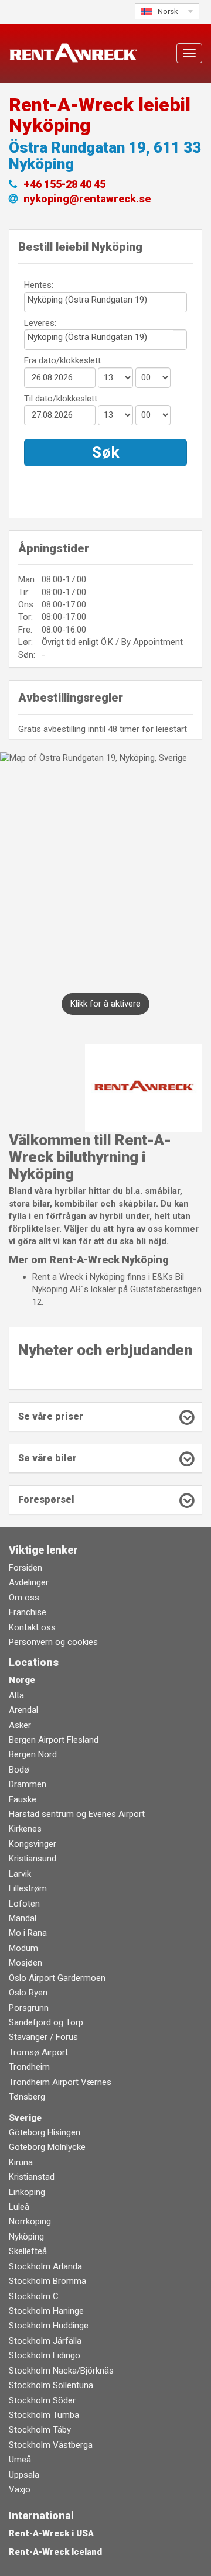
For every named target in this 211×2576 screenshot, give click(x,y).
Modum (23, 1948)
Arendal (23, 1710)
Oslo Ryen (28, 1993)
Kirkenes (25, 1829)
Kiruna (21, 2162)
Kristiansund (33, 1859)
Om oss (24, 1598)
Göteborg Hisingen (45, 2132)
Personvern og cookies (53, 1642)
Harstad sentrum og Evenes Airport (77, 1814)
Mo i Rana (28, 1933)
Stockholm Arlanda (45, 2266)
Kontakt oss (32, 1627)
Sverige (25, 2118)
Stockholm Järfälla (45, 2341)
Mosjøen (25, 1963)
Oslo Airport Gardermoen (57, 1978)
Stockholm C (34, 2296)
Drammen (28, 1784)
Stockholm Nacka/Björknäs (61, 2371)
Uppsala (24, 2475)
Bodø (19, 1770)
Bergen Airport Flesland (54, 1740)
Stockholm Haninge (46, 2311)
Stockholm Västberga (51, 2445)
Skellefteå (28, 2251)
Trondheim (29, 2067)
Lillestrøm (28, 1888)
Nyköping (26, 2237)
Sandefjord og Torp (46, 2022)
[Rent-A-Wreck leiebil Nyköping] (144, 1087)
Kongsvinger (33, 1844)
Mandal (23, 1918)
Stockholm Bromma (47, 2281)
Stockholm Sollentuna (51, 2385)
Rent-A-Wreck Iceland (55, 2552)
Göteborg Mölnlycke (47, 2147)
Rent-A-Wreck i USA (51, 2533)
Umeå (20, 2460)
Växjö (20, 2489)
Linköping (27, 2192)
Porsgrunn (29, 2008)
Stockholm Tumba (44, 2415)
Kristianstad (32, 2177)
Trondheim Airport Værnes (60, 2082)
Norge (22, 1680)
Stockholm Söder (42, 2400)
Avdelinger (29, 1582)
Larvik (20, 1874)
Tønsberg (27, 2097)
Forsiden (25, 1568)
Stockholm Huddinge (49, 2326)
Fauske (23, 1799)
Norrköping (30, 2221)
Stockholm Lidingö (45, 2355)
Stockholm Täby (40, 2430)
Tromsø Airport (38, 2052)
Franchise (28, 1612)
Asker (20, 1725)
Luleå (19, 2207)
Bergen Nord (33, 1754)
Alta (16, 1695)
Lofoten (24, 1904)
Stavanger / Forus (43, 2037)
